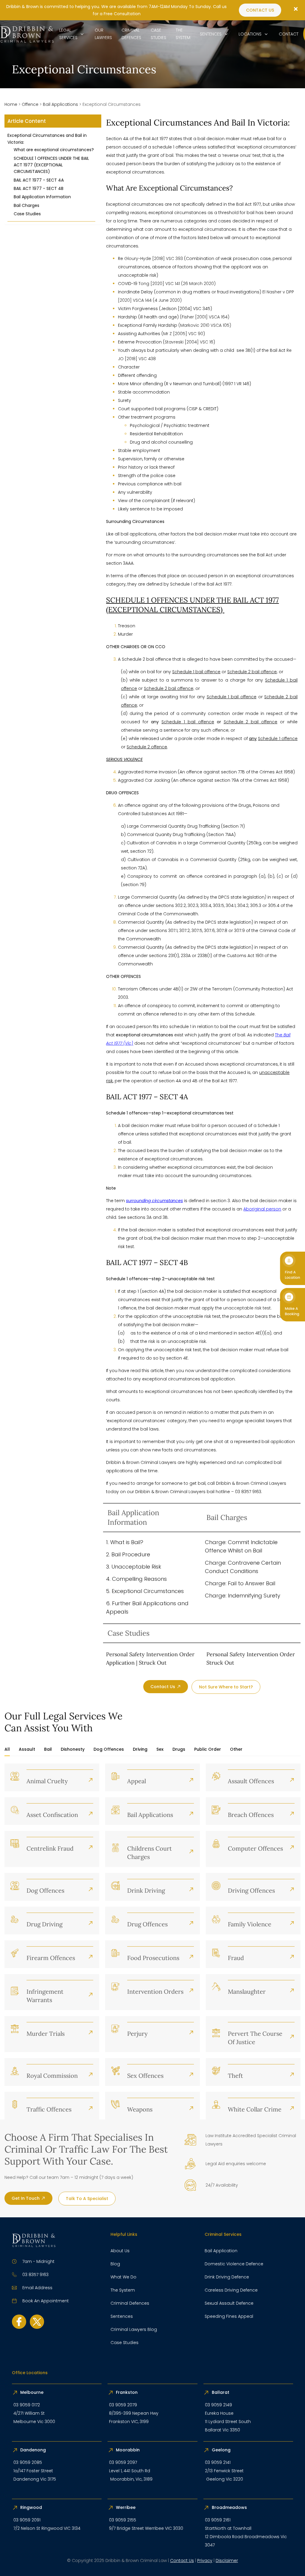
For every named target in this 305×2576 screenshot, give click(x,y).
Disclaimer (227, 2560)
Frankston (127, 2392)
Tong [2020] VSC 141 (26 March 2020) (177, 284)
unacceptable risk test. (247, 1308)
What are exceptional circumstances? (54, 150)
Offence (30, 104)
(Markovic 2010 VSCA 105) (205, 325)
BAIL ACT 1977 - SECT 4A (39, 180)
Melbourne (32, 2392)
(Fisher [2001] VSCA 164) (205, 317)
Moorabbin (128, 2450)
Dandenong (34, 2450)
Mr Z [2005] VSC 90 (183, 334)
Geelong (222, 2450)
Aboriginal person (262, 1209)
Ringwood (32, 2507)
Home (11, 104)
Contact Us (182, 2560)
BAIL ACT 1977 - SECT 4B (39, 188)
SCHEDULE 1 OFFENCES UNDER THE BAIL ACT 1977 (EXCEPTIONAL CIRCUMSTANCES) (51, 165)
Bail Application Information (42, 197)
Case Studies (27, 214)
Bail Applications (60, 104)
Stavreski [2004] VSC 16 (189, 342)
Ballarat (221, 2392)
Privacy (205, 2560)
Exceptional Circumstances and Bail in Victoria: (47, 139)
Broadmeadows (229, 2507)
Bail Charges (27, 205)
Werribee (126, 2507)
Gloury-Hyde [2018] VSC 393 (154, 258)
